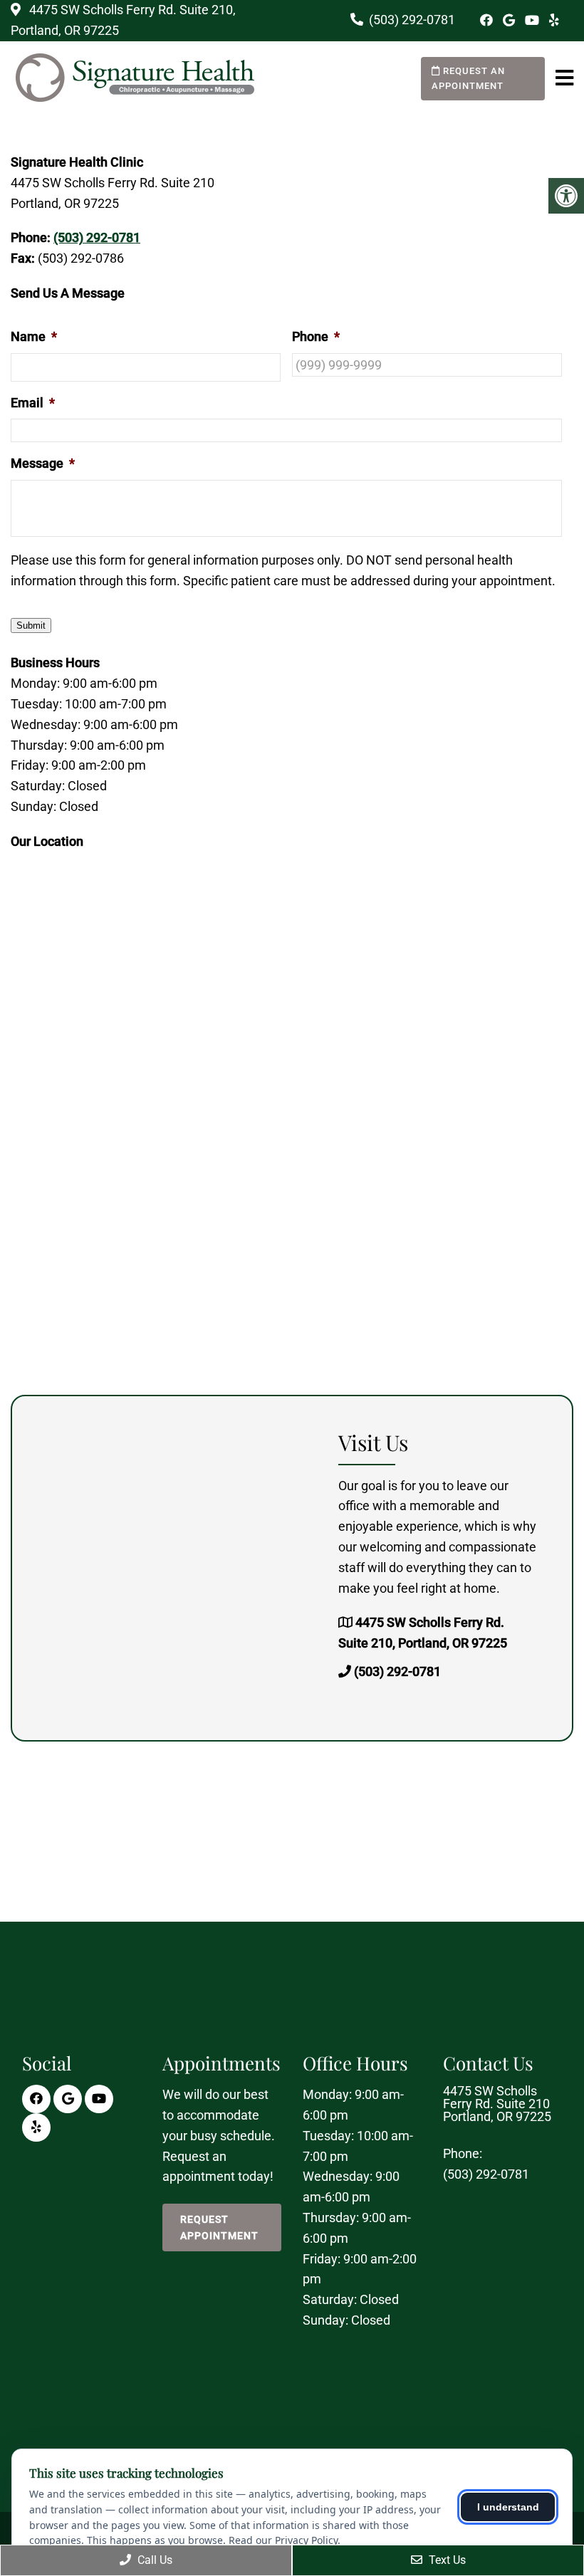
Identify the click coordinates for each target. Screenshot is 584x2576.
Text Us (446, 2560)
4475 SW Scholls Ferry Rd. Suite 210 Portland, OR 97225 (497, 2104)
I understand (508, 2507)
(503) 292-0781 (412, 20)
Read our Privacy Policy (283, 2540)
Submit (31, 625)
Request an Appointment (468, 78)
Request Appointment (219, 2227)
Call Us (153, 2560)
